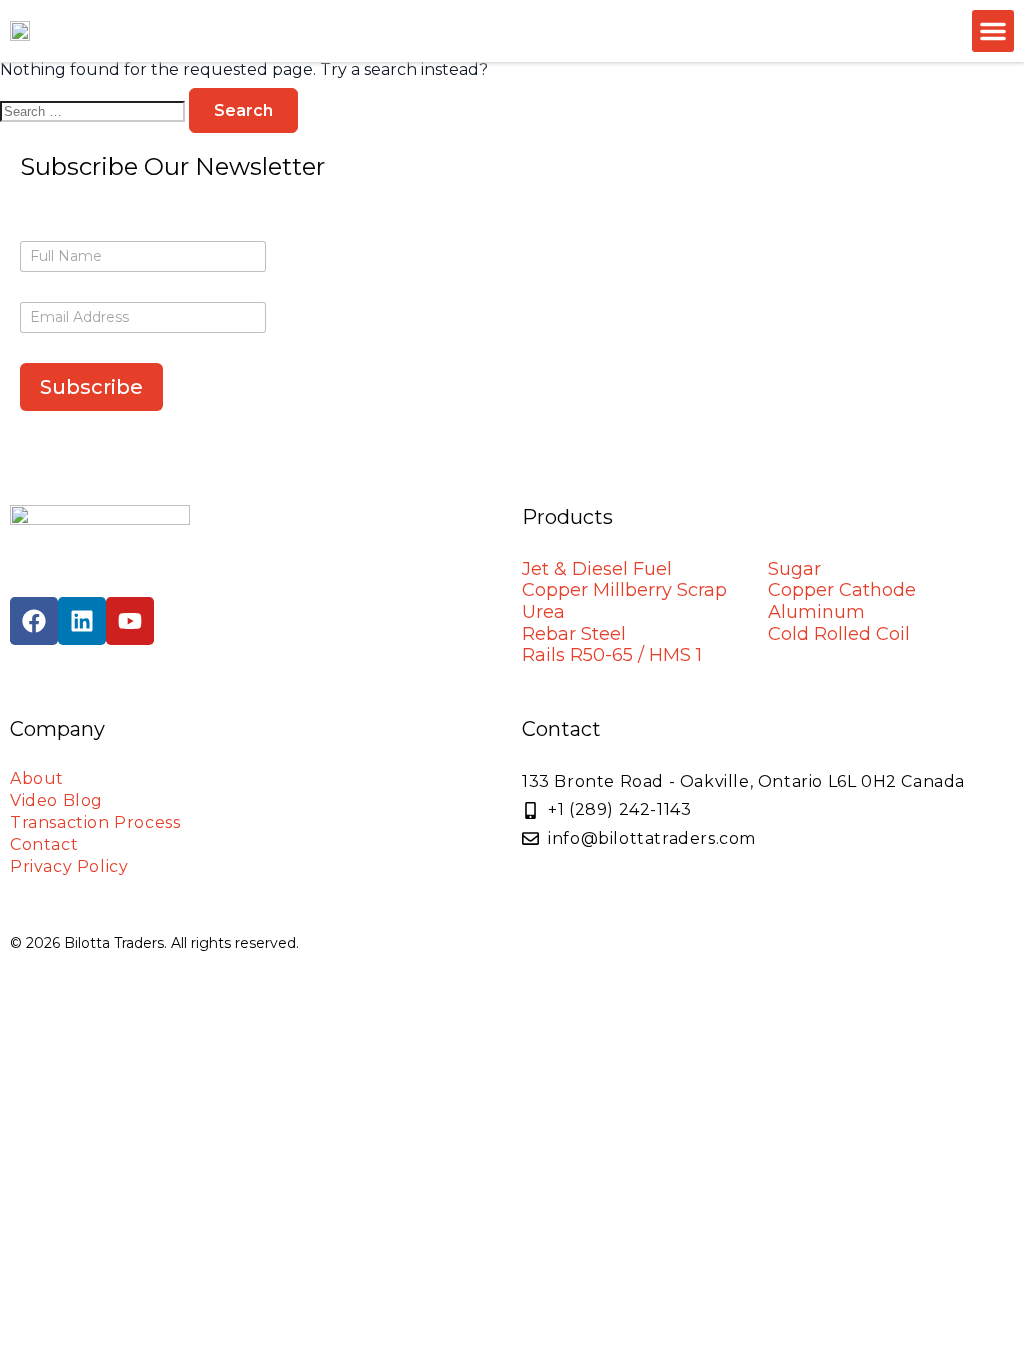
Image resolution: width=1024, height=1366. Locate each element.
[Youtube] (130, 621)
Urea (543, 612)
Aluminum (816, 612)
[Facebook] (34, 621)
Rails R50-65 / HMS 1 (612, 655)
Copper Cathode (842, 590)
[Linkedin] (82, 621)
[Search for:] (94, 110)
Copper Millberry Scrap (624, 590)
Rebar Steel (574, 634)
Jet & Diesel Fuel (597, 569)
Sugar (794, 569)
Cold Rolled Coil (839, 634)
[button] (993, 31)
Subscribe (91, 387)
